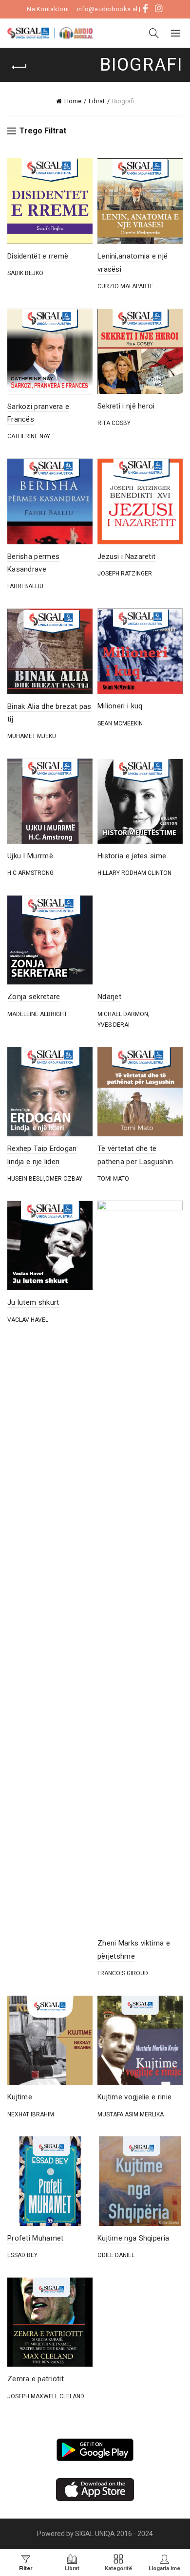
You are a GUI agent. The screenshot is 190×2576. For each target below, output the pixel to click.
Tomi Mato (113, 1179)
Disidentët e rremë (38, 256)
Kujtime (20, 2097)
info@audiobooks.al (107, 9)
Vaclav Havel (28, 1320)
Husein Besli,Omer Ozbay (45, 1179)
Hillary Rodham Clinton (134, 873)
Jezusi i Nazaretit (126, 556)
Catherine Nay (29, 436)
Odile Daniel (116, 2255)
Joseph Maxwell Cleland (46, 2396)
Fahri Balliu (25, 586)
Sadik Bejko (25, 273)
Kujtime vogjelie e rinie (134, 2097)
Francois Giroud (123, 1973)
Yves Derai (114, 1025)
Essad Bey (22, 2255)
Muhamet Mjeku (32, 736)
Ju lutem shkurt (33, 1302)
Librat (97, 101)
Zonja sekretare (34, 997)
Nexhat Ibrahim (31, 2114)
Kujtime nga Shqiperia (133, 2238)
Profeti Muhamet (36, 2238)
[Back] (19, 67)
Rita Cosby (114, 423)
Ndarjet (109, 997)
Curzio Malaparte (125, 286)
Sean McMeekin (120, 723)
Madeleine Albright (37, 1014)
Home (73, 101)
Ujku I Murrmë (30, 856)
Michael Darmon (123, 1014)
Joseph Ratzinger (125, 574)
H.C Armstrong (30, 873)
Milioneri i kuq (120, 706)
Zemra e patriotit (36, 2379)
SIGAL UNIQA (96, 2534)
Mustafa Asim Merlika (131, 2114)
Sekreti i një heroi (126, 406)
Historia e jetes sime (132, 856)
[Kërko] (154, 33)
